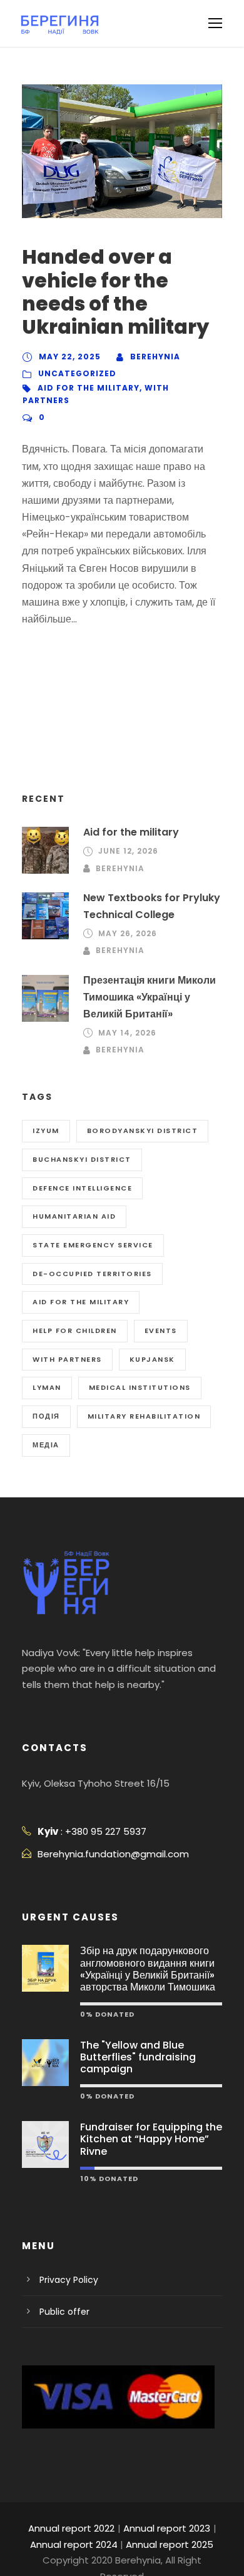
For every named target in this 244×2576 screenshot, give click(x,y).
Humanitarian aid (74, 1216)
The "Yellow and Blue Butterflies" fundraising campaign (138, 2057)
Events (161, 1330)
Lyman (47, 1387)
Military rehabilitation (144, 1416)
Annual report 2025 (170, 2544)
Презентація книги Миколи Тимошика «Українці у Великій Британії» (150, 997)
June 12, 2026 (128, 851)
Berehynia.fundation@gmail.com (113, 1854)
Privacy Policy (69, 2280)
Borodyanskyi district (143, 1131)
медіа (46, 1445)
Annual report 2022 (71, 2528)
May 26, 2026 (128, 933)
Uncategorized (77, 373)
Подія (46, 1416)
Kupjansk (152, 1359)
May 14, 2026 (127, 1033)
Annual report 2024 (74, 2544)
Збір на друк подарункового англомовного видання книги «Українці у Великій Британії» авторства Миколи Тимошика (148, 1969)
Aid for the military (89, 388)
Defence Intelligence (82, 1188)
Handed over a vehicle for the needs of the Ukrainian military (115, 292)
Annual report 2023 (167, 2528)
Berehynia (155, 357)
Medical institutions (140, 1387)
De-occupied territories (92, 1274)
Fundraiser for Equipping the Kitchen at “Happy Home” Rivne (151, 2139)
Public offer (64, 2312)
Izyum (46, 1131)
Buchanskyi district (82, 1159)
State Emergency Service (93, 1245)
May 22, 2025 (70, 357)
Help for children (75, 1330)
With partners (67, 1359)
